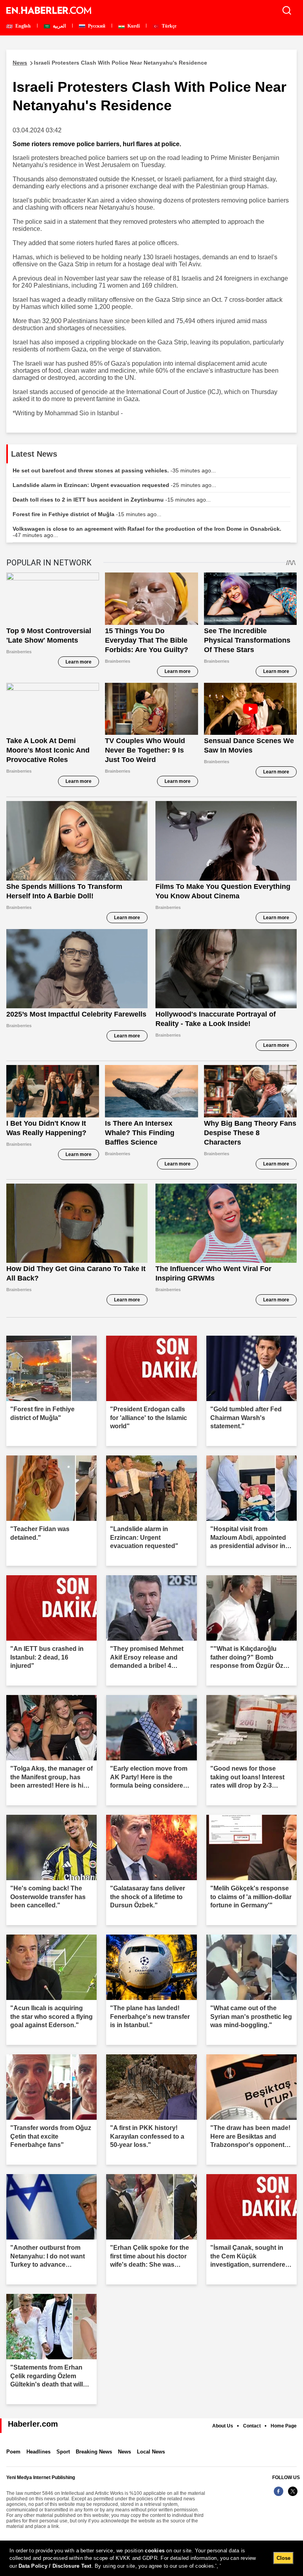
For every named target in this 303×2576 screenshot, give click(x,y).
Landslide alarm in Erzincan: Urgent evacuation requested (114, 485)
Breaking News (94, 2452)
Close (283, 2558)
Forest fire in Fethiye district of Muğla (87, 514)
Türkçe (168, 26)
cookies (155, 2551)
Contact (252, 2426)
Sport (63, 2452)
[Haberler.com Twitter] (293, 2495)
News (124, 2452)
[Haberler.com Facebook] (279, 2495)
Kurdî (133, 26)
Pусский (96, 26)
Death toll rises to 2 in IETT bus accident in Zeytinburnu (112, 500)
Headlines (38, 2452)
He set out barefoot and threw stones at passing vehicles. (114, 470)
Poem (13, 2452)
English (22, 26)
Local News (151, 2452)
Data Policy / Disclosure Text (55, 2566)
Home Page (284, 2426)
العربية (59, 26)
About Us (223, 2426)
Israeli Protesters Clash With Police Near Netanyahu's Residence (110, 63)
